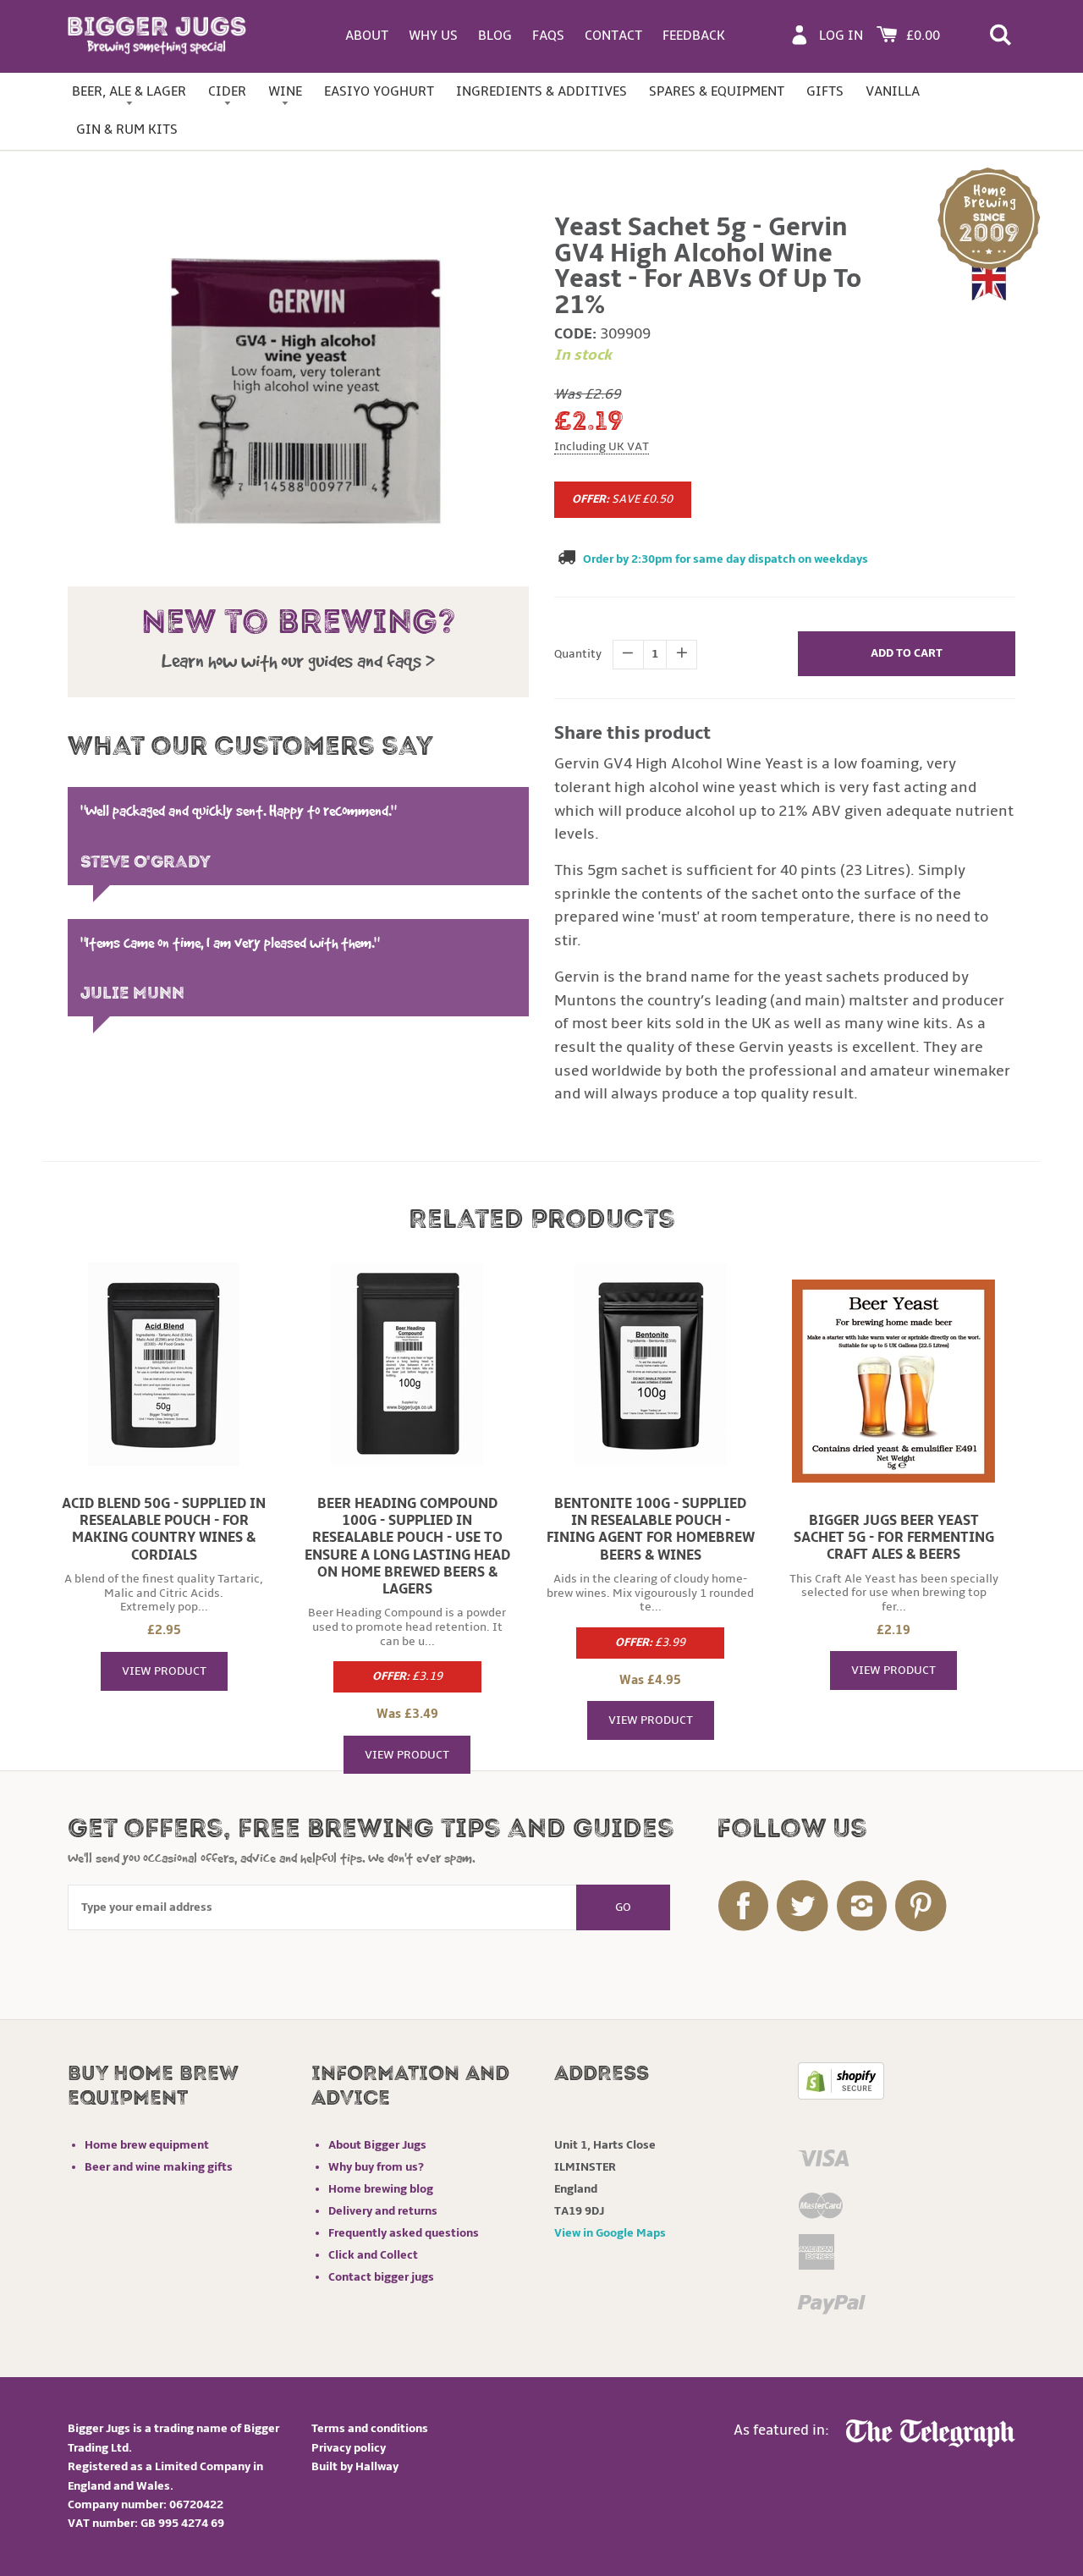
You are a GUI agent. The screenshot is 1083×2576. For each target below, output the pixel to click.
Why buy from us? (376, 2167)
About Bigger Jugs (377, 2145)
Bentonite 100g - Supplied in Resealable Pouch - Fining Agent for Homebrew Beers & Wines (651, 1529)
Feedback (694, 36)
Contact (613, 36)
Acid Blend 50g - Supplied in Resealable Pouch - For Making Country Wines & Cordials (164, 1529)
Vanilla (893, 91)
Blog (495, 36)
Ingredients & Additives (541, 91)
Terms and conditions (370, 2428)
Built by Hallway (355, 2466)
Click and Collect (373, 2255)
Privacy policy (349, 2448)
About (367, 36)
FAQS (548, 36)
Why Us (433, 36)
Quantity (578, 654)
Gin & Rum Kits (127, 129)
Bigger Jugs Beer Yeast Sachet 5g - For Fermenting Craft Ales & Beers (894, 1538)
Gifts (825, 91)
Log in (841, 36)
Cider (227, 91)
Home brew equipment (147, 2145)
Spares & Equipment (717, 91)
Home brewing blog (381, 2189)
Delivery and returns (383, 2211)
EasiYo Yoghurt (379, 91)
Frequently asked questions (404, 2233)
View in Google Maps (610, 2233)
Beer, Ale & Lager (129, 91)
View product (164, 1671)
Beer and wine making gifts (159, 2167)
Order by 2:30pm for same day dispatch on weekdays (726, 559)
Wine (285, 91)
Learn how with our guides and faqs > (298, 661)
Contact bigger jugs (381, 2277)
